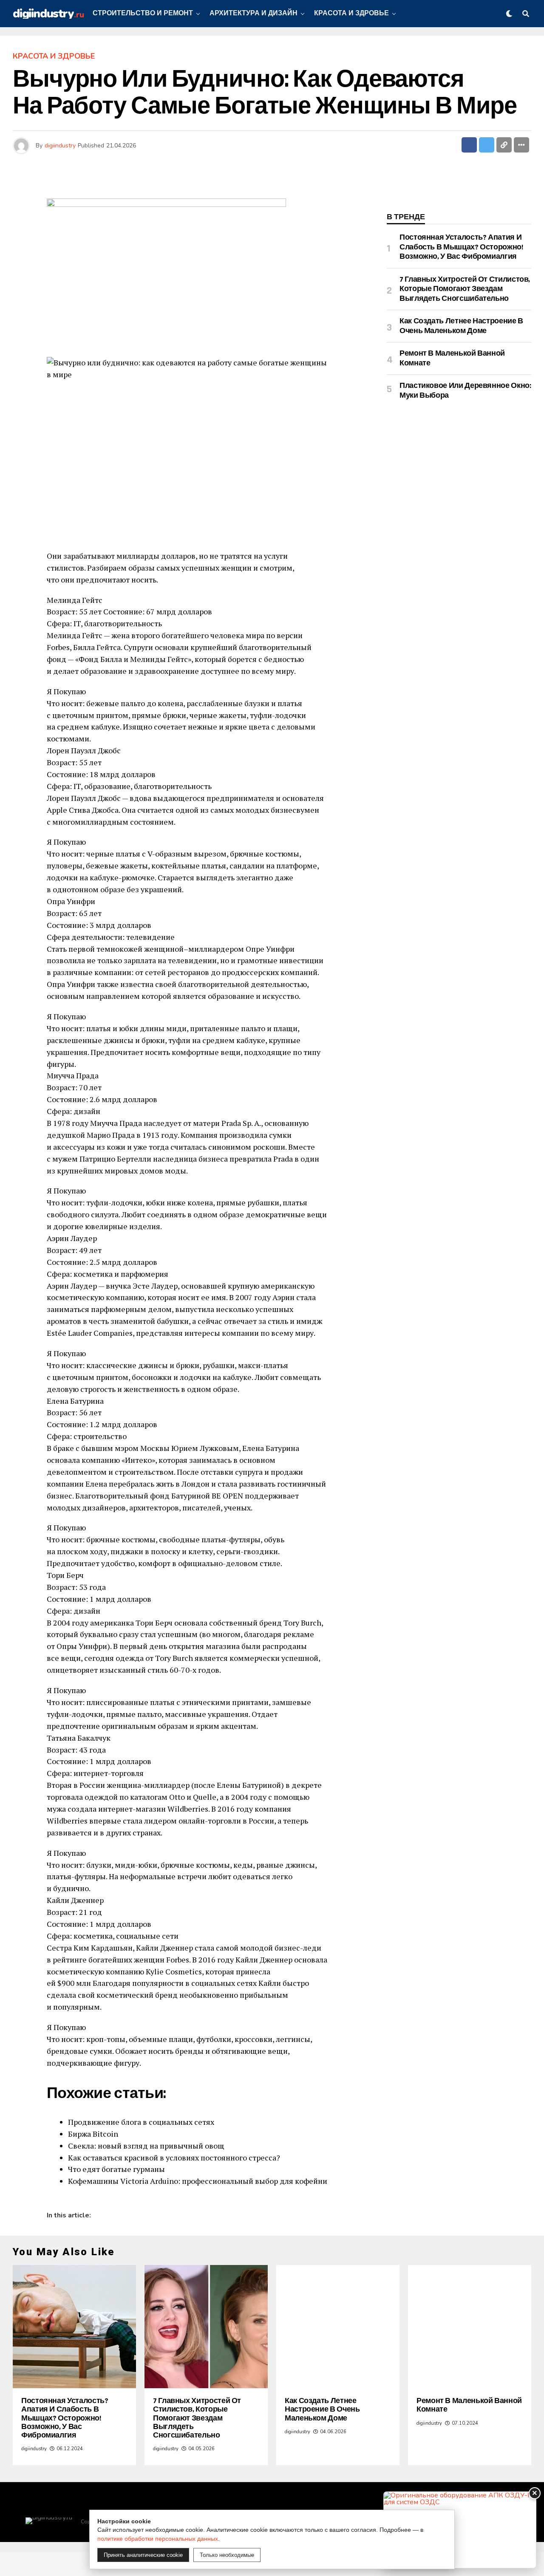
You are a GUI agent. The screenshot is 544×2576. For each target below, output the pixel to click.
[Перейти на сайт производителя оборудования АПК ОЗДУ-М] (460, 2530)
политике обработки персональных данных (158, 2539)
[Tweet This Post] (487, 145)
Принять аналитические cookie (143, 2555)
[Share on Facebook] (469, 145)
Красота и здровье (351, 13)
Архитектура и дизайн (254, 13)
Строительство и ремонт (143, 13)
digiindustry (60, 146)
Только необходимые (227, 2555)
